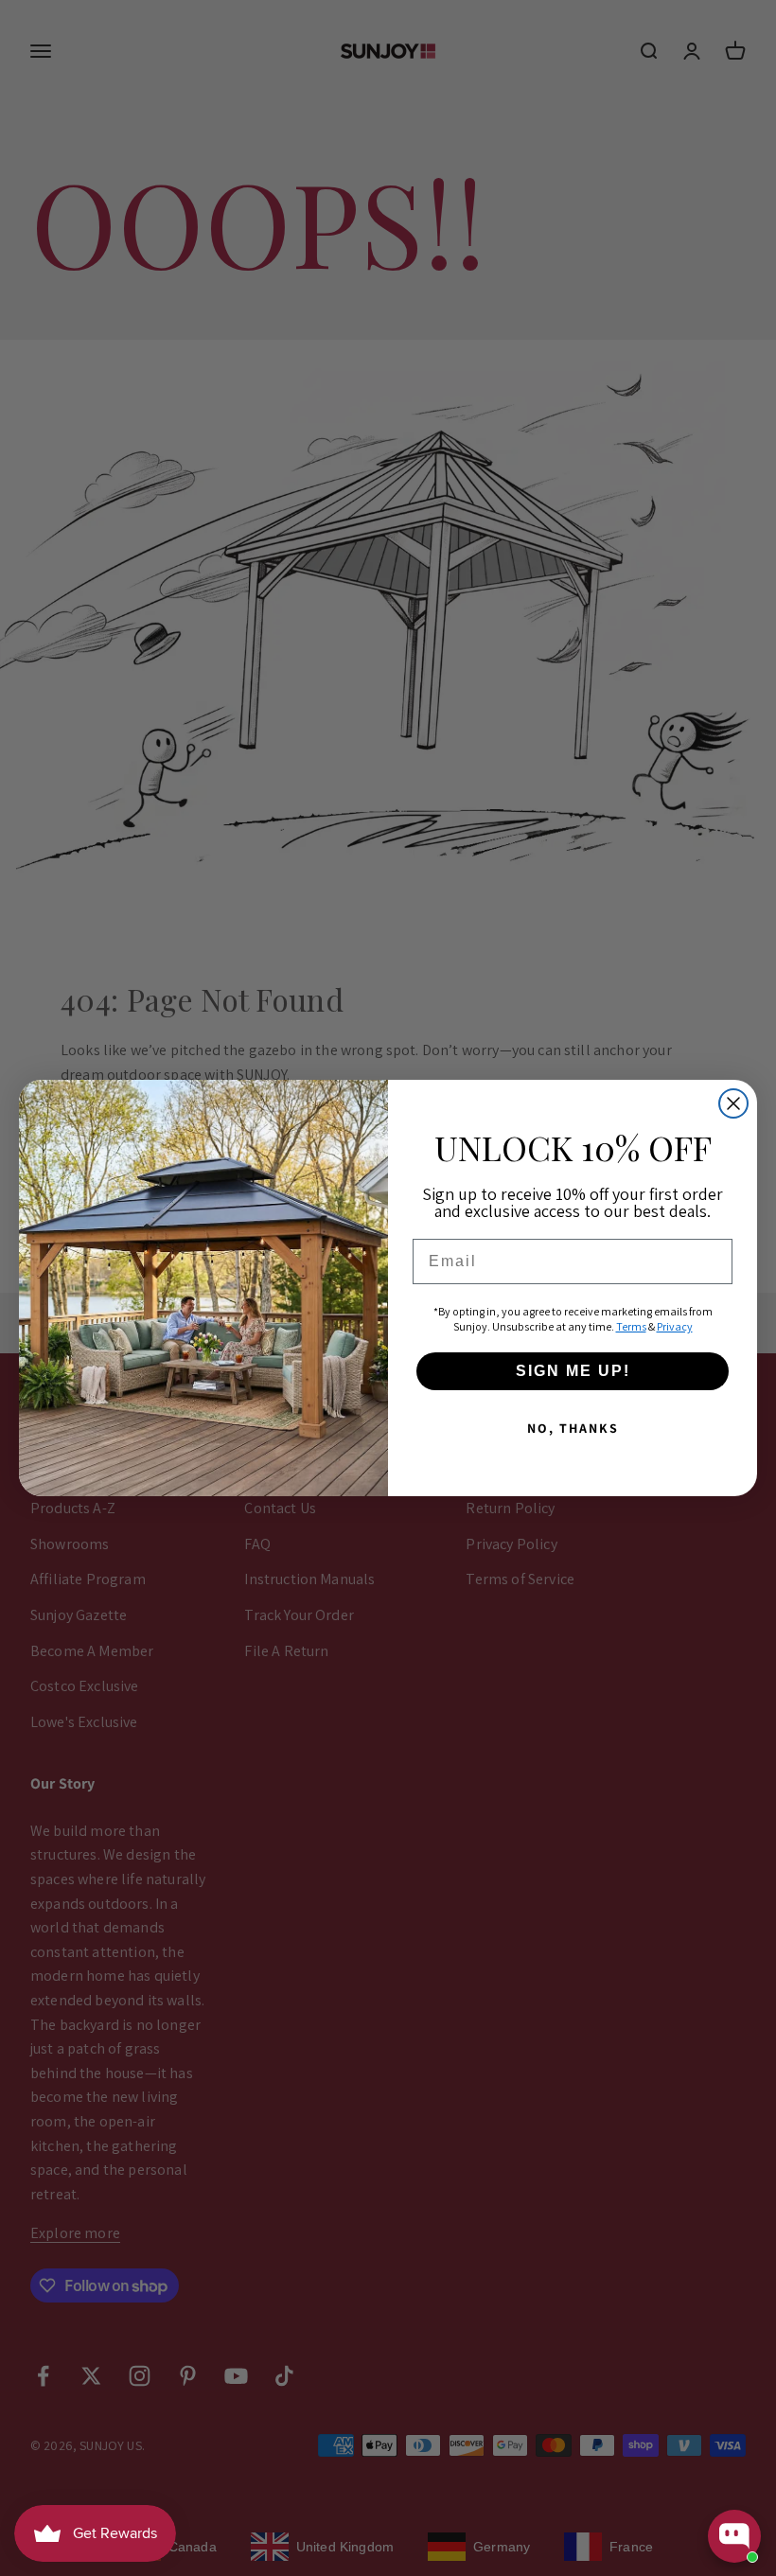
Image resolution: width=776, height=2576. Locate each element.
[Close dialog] (733, 1103)
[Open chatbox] (734, 2536)
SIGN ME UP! (573, 1371)
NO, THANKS (573, 1428)
